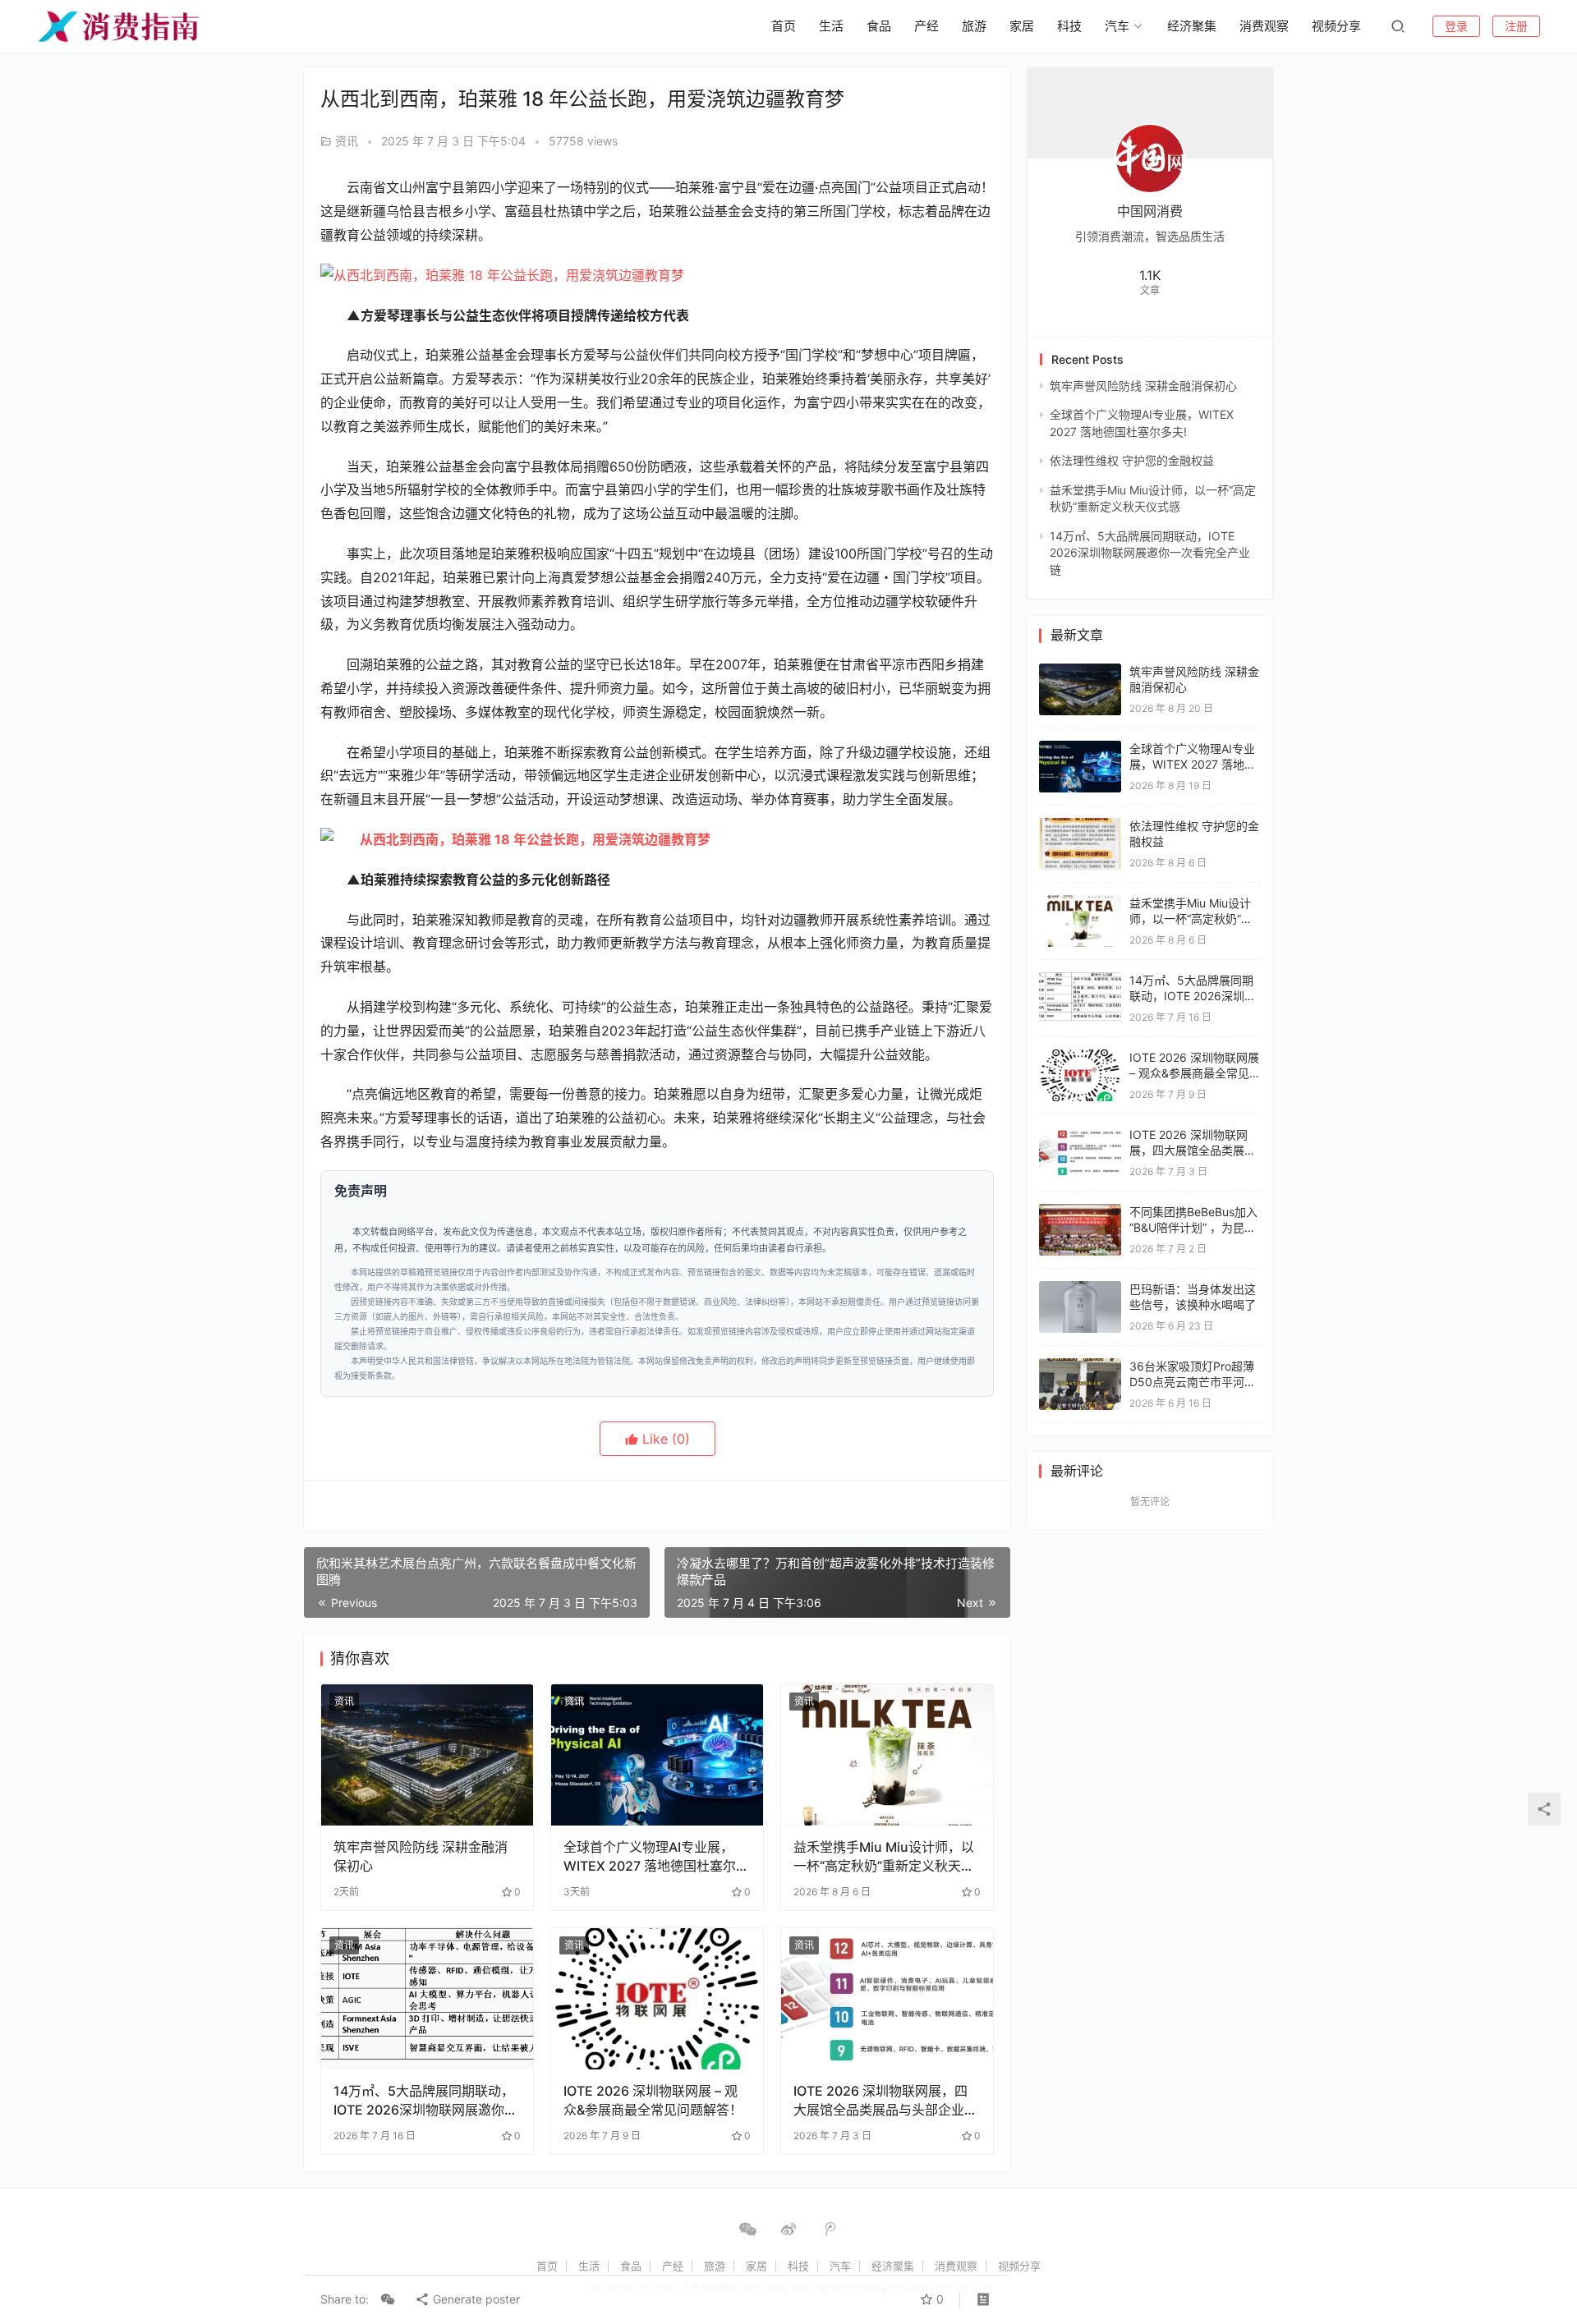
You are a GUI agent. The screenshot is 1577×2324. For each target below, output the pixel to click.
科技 (1069, 26)
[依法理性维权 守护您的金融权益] (1080, 826)
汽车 (1117, 26)
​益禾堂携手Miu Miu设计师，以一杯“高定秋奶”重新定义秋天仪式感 (884, 1856)
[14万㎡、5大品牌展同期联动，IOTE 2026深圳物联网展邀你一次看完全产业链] (427, 1999)
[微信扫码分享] (388, 2299)
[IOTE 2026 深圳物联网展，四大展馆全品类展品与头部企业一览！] (887, 1999)
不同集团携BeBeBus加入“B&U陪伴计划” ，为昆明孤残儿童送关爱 (1193, 1228)
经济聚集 (1192, 26)
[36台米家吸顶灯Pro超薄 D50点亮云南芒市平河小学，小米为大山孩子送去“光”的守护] (1080, 1366)
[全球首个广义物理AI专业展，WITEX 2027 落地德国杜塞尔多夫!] (657, 1755)
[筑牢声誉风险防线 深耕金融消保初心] (427, 1755)
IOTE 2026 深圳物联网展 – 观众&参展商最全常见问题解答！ (653, 2100)
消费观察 (1264, 26)
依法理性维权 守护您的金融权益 (1132, 460)
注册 (1516, 26)
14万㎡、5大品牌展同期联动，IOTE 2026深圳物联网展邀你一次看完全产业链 (425, 2100)
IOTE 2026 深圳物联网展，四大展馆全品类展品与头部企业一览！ (885, 2100)
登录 (1456, 26)
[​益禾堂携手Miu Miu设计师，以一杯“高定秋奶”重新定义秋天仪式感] (887, 1755)
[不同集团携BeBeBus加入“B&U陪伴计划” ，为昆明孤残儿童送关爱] (1080, 1212)
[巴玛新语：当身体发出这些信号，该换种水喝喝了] (1080, 1289)
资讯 (347, 141)
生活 (831, 26)
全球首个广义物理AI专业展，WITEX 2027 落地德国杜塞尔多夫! (656, 1856)
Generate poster (475, 2299)
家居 (1022, 26)
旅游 (974, 26)
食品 (879, 26)
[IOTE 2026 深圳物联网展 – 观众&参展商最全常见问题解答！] (657, 1999)
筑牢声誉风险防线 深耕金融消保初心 (421, 1856)
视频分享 (1336, 26)
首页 (784, 26)
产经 (926, 26)
